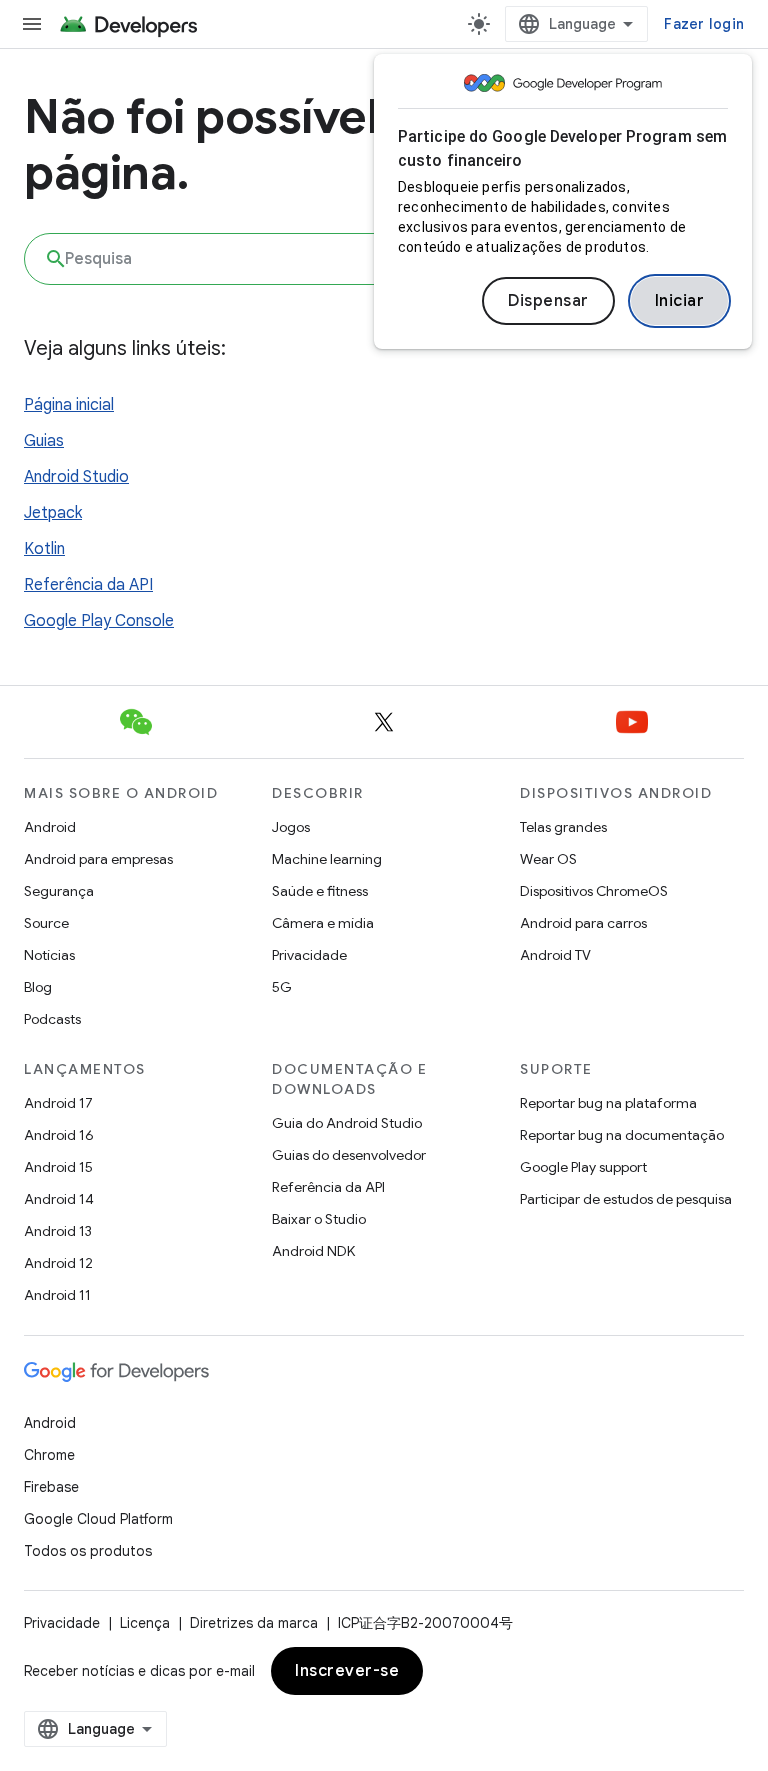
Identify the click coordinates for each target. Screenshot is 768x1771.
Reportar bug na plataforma (608, 1103)
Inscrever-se (347, 1671)
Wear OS (548, 859)
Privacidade (309, 955)
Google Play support (583, 1167)
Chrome (49, 1455)
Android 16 (59, 1135)
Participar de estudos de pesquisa (626, 1199)
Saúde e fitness (320, 891)
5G (282, 987)
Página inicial (69, 405)
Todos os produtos (88, 1551)
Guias (44, 441)
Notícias (49, 955)
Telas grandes (563, 827)
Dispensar (548, 301)
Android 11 (57, 1295)
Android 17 (58, 1103)
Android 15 (58, 1167)
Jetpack (53, 513)
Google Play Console (99, 621)
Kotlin (44, 549)
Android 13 (58, 1231)
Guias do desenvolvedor (349, 1155)
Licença (145, 1623)
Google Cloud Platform (98, 1519)
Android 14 (59, 1199)
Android (50, 827)
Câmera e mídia (323, 923)
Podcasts (52, 1019)
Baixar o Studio (319, 1219)
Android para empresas (98, 859)
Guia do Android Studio (347, 1123)
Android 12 (58, 1263)
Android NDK (313, 1251)
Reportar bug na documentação (622, 1135)
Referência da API (88, 585)
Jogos (291, 827)
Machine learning (327, 859)
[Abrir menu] (32, 24)
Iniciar (680, 301)
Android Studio (76, 477)
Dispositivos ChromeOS (594, 891)
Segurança (59, 891)
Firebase (51, 1487)
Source (46, 923)
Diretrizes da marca (254, 1623)
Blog (38, 987)
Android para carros (583, 923)
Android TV (555, 955)
